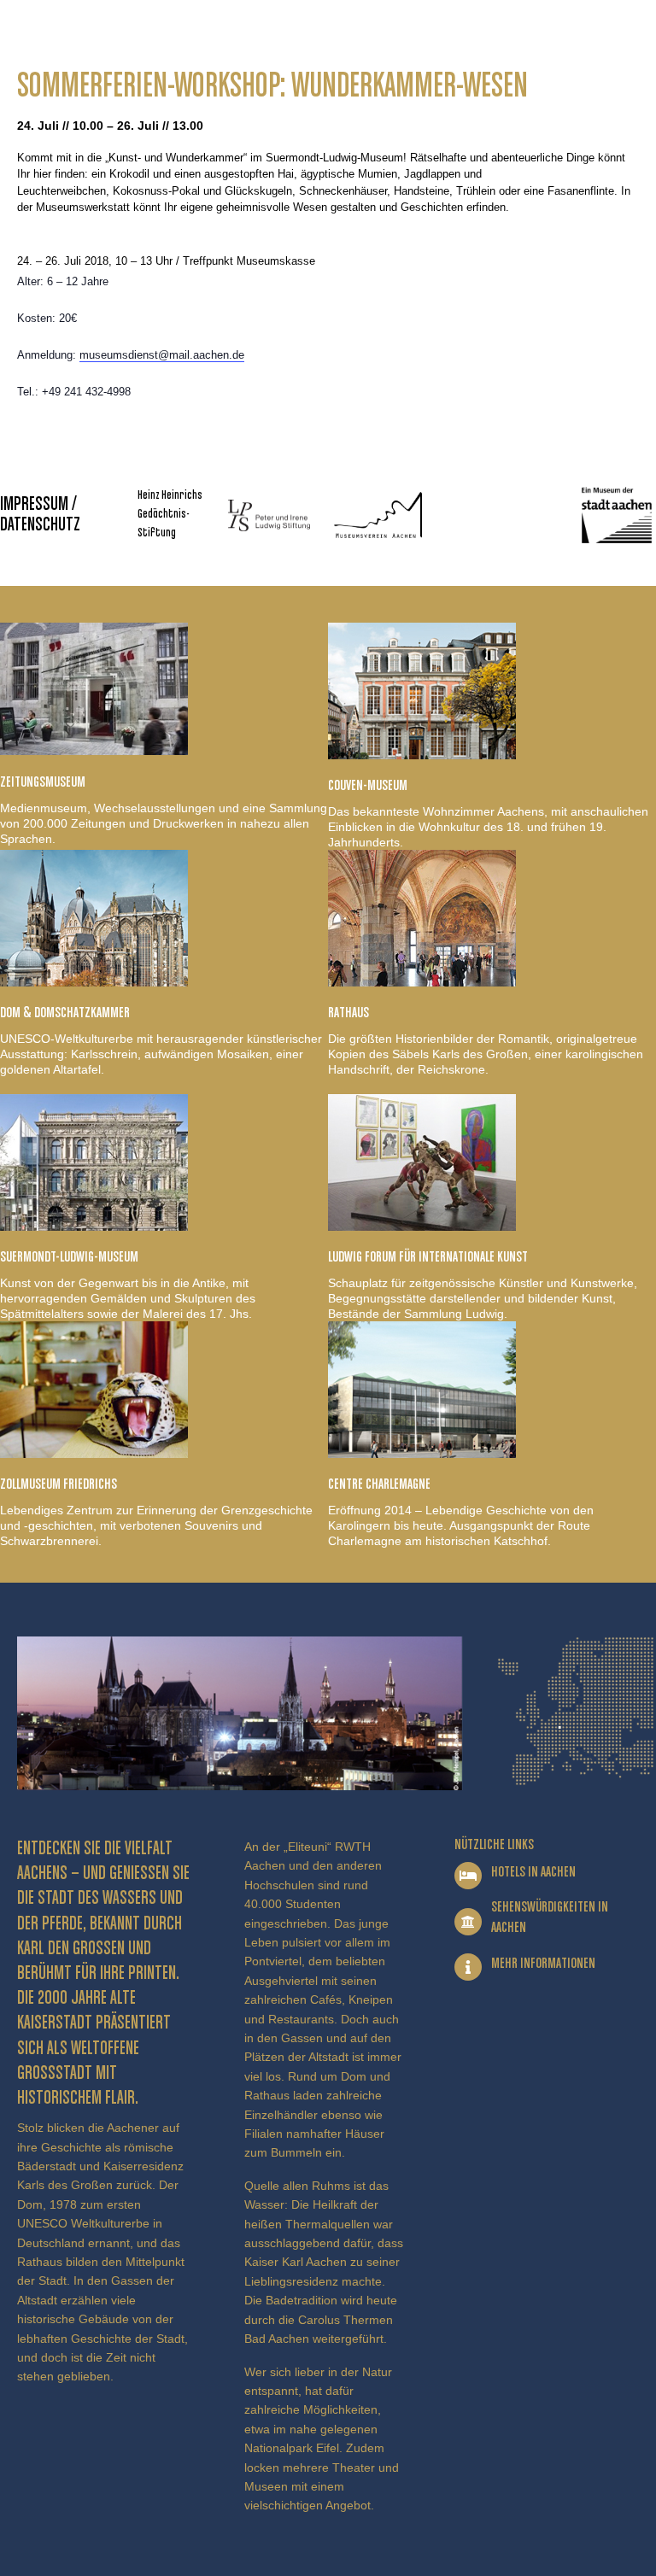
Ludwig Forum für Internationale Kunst (428, 1257)
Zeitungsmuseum (43, 782)
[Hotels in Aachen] (468, 1876)
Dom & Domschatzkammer (65, 1013)
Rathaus (348, 1013)
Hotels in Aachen (533, 1872)
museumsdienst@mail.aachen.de (162, 355)
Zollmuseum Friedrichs (59, 1484)
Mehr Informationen (543, 1964)
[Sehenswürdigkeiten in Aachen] (468, 1922)
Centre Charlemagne (379, 1484)
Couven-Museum (368, 786)
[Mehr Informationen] (468, 1967)
